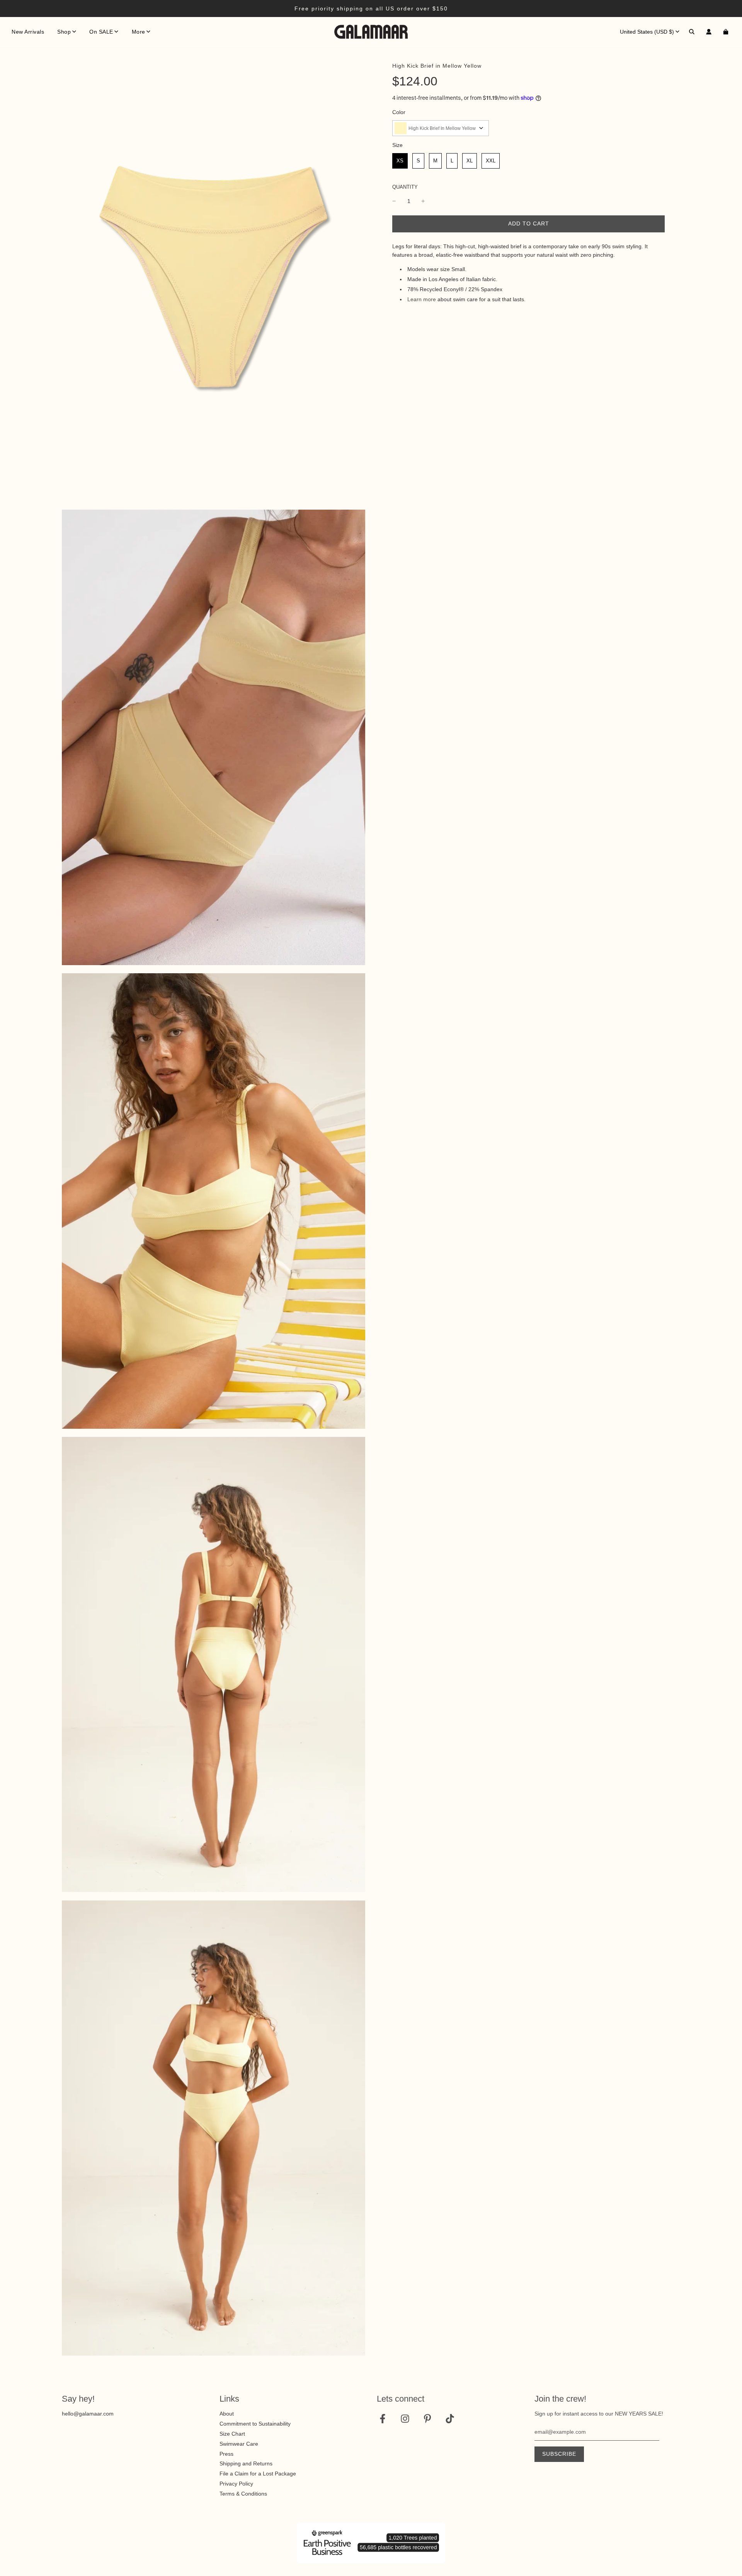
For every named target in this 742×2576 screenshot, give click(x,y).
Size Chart (232, 2434)
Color (399, 112)
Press (226, 2454)
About (227, 2414)
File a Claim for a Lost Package (258, 2474)
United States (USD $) (647, 32)
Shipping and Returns (246, 2463)
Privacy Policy (236, 2484)
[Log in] (709, 32)
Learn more (422, 299)
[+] (423, 201)
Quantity (405, 187)
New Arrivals (28, 32)
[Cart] (727, 32)
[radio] (400, 161)
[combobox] (441, 128)
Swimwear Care (239, 2444)
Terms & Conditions (243, 2494)
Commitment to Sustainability (255, 2424)
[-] (394, 201)
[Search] (692, 32)
